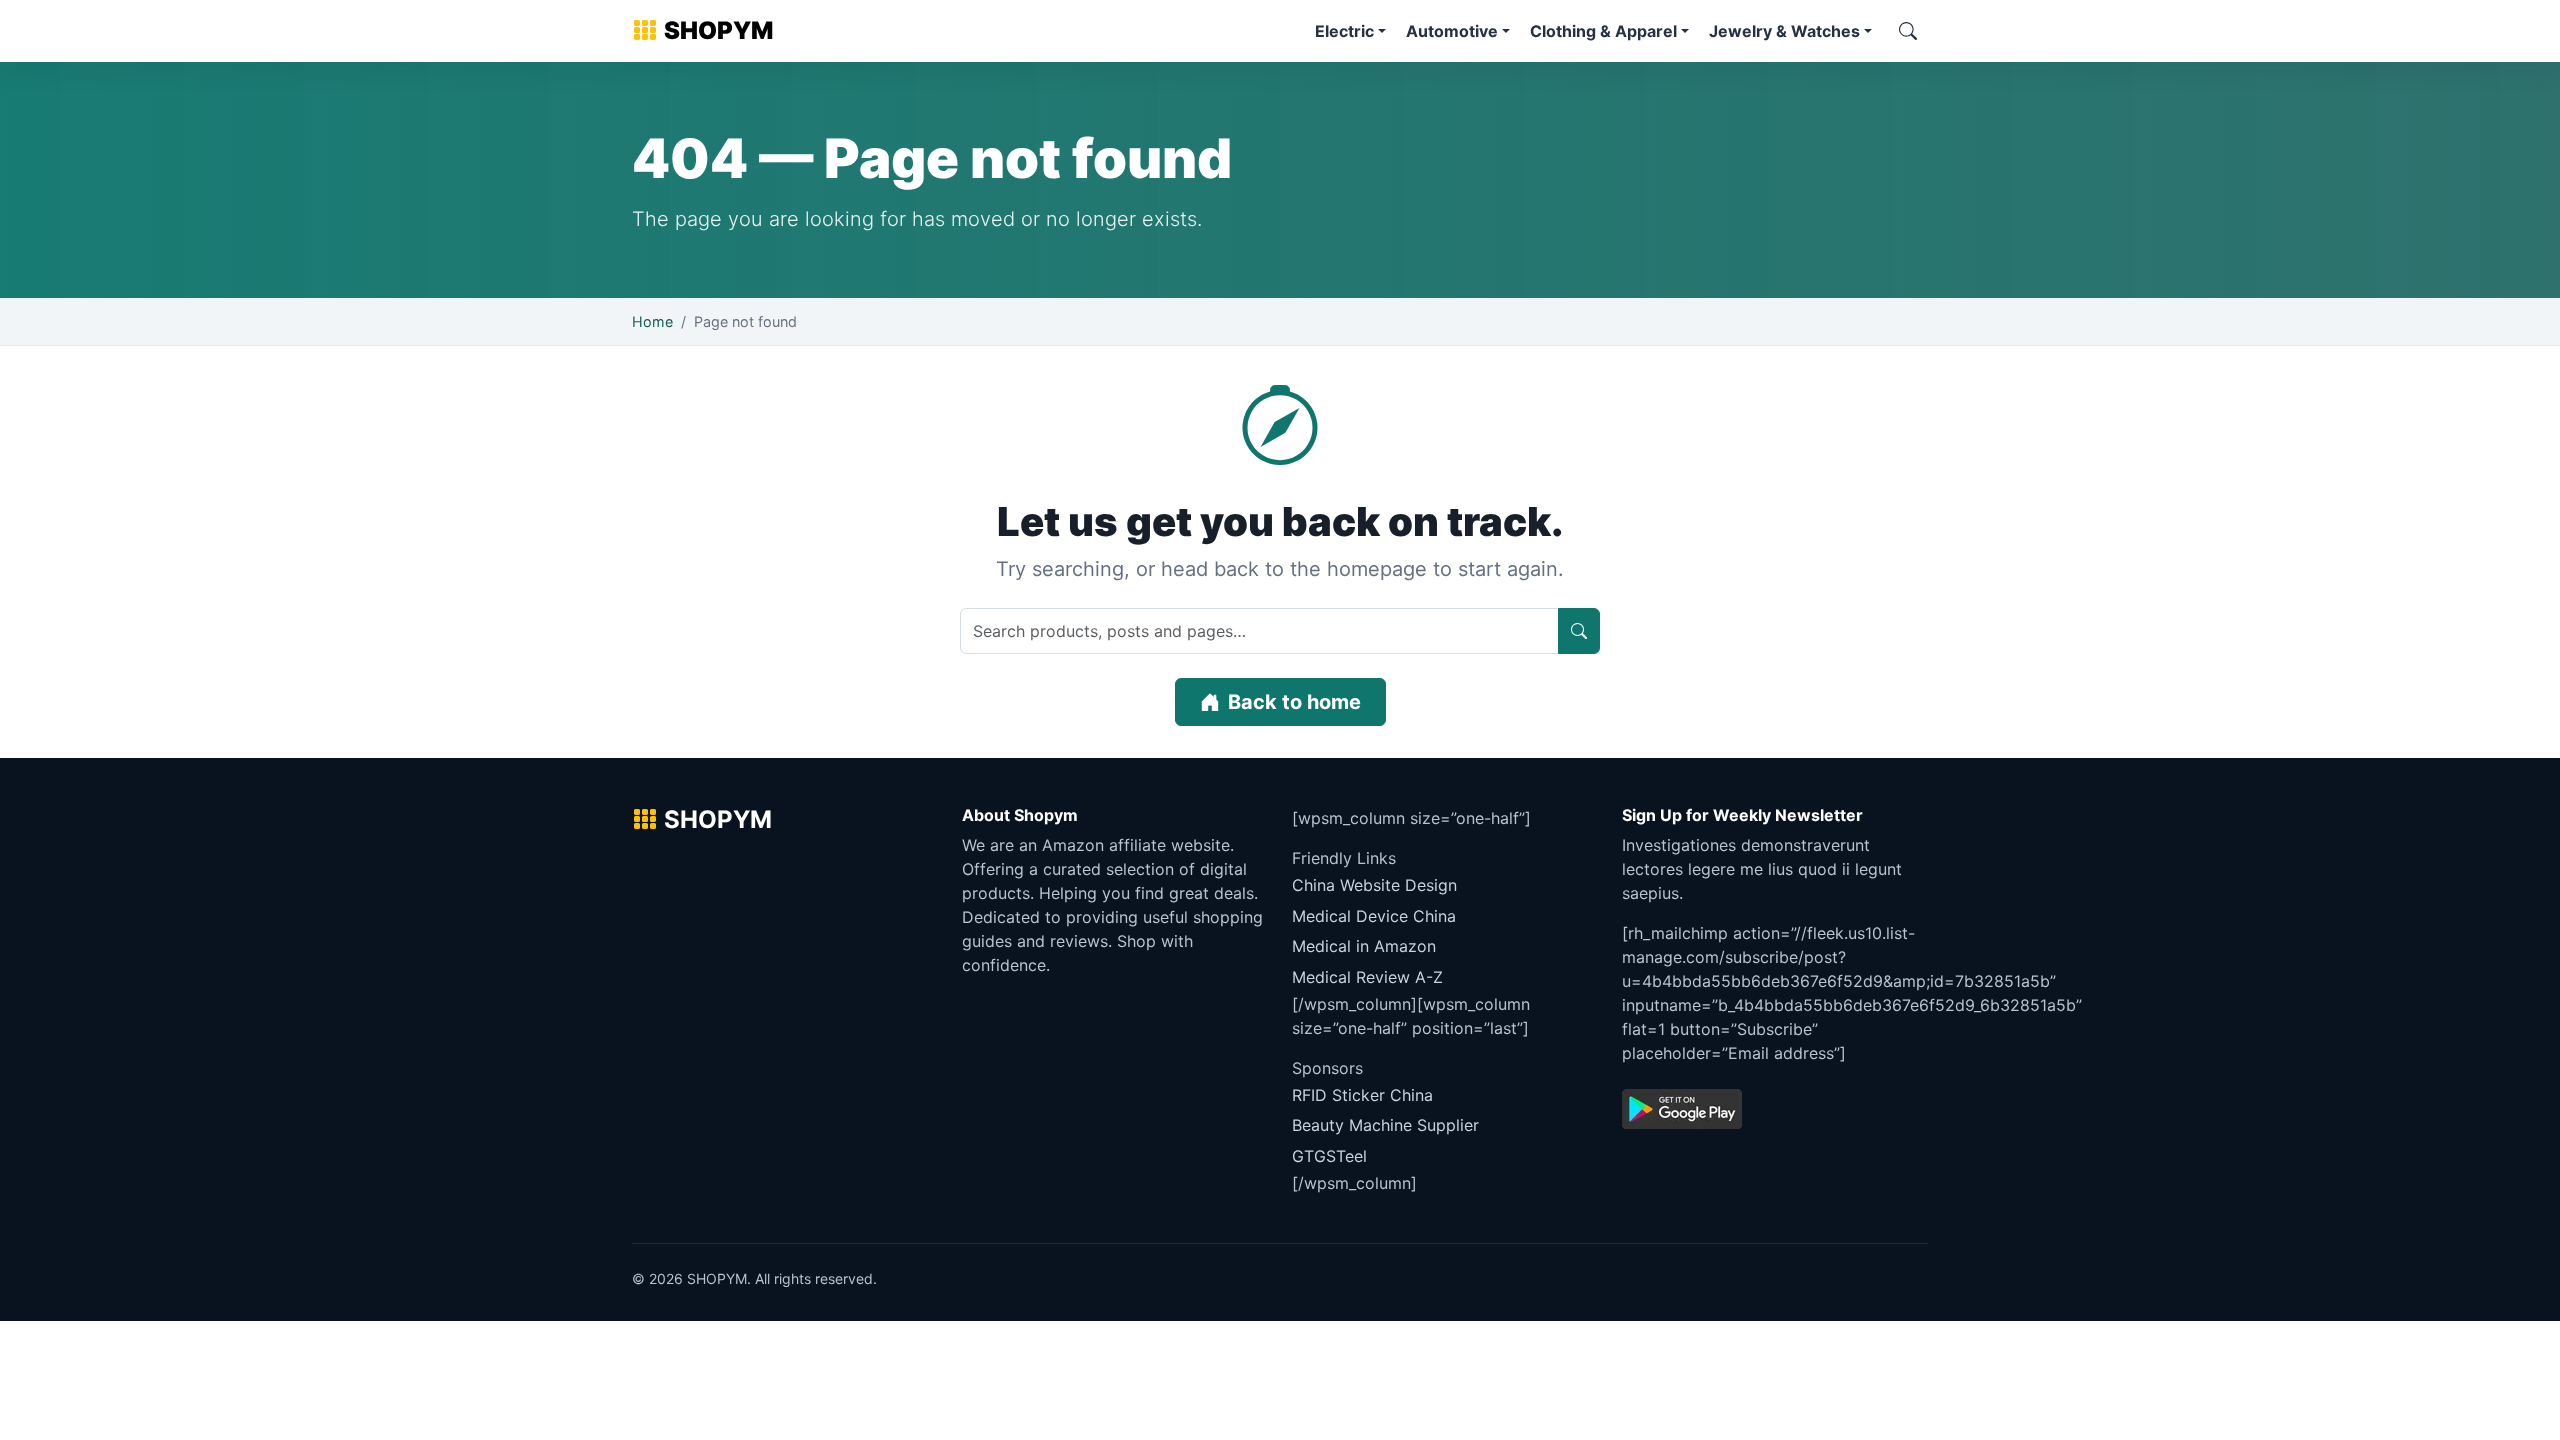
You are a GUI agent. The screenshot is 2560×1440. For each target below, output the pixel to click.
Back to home (1294, 702)
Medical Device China (1374, 916)
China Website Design (1374, 885)
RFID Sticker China (1362, 1095)
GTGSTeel (1329, 1156)
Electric (1344, 31)
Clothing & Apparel (1603, 31)
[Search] (1908, 31)
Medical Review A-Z (1367, 977)
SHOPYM (718, 30)
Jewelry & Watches (1784, 31)
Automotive (1452, 31)
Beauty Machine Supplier (1385, 1125)
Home (652, 321)
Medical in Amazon (1364, 946)
